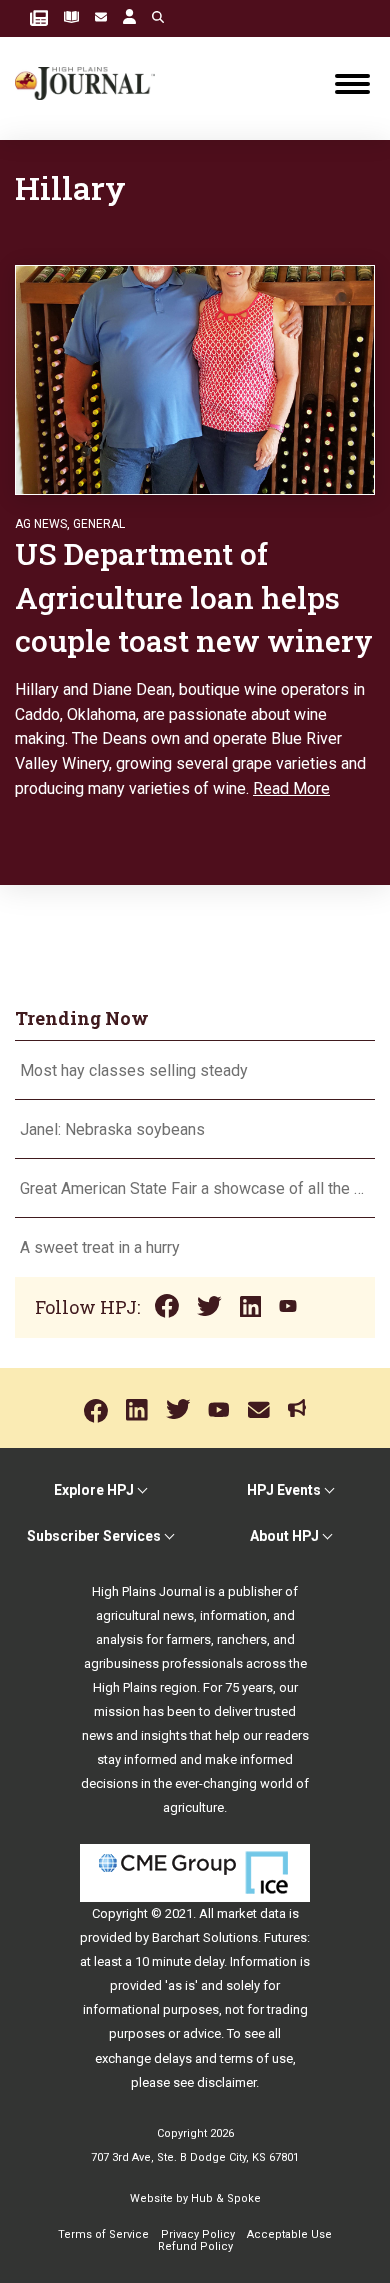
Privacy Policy (198, 2234)
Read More (291, 788)
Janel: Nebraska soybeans (112, 1129)
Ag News (41, 524)
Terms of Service (103, 2234)
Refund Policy (195, 2246)
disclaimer (226, 2082)
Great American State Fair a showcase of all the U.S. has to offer (195, 1188)
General (99, 524)
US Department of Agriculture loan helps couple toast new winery (194, 597)
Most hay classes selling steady (134, 1070)
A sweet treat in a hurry (100, 1247)
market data (251, 1913)
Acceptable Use (289, 2234)
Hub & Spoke (226, 2198)
